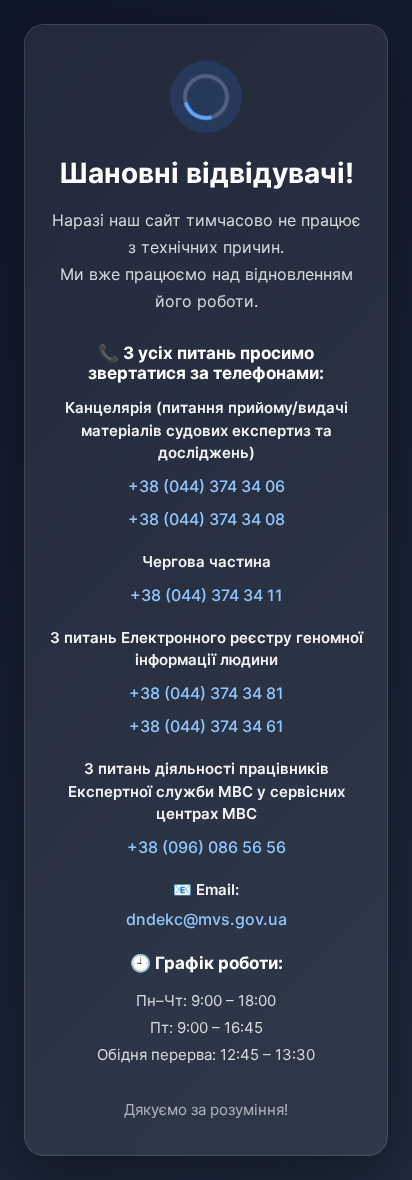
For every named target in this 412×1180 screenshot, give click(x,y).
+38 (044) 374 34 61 (206, 726)
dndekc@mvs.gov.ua (206, 919)
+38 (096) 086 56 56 (206, 847)
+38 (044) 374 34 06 (206, 486)
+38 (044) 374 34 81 (206, 693)
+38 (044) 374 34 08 (206, 519)
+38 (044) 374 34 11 (206, 595)
